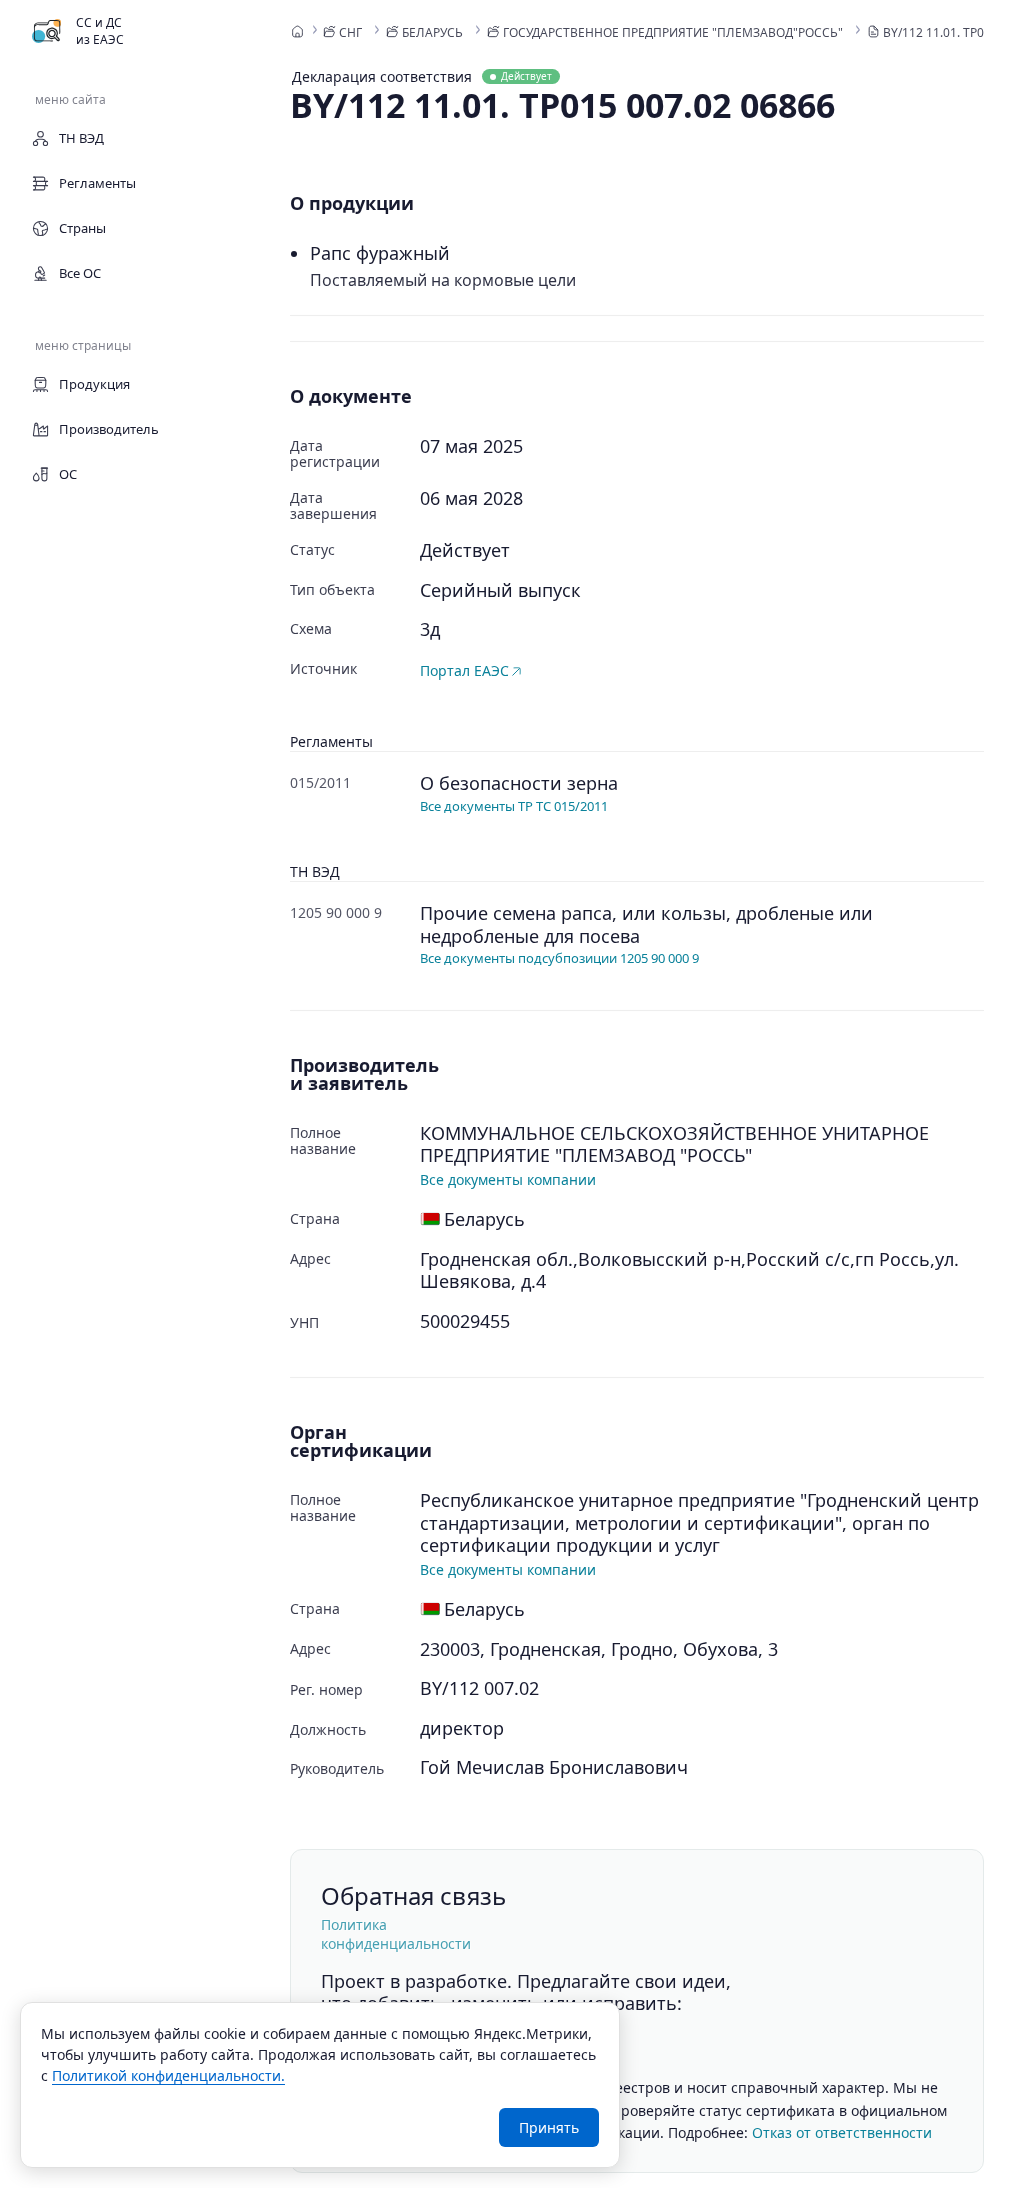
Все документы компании (508, 1179)
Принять (549, 2127)
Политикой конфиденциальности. (168, 2075)
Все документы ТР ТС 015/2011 (514, 806)
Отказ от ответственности (842, 2132)
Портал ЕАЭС (464, 670)
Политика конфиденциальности (396, 1934)
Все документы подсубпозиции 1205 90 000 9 (559, 958)
